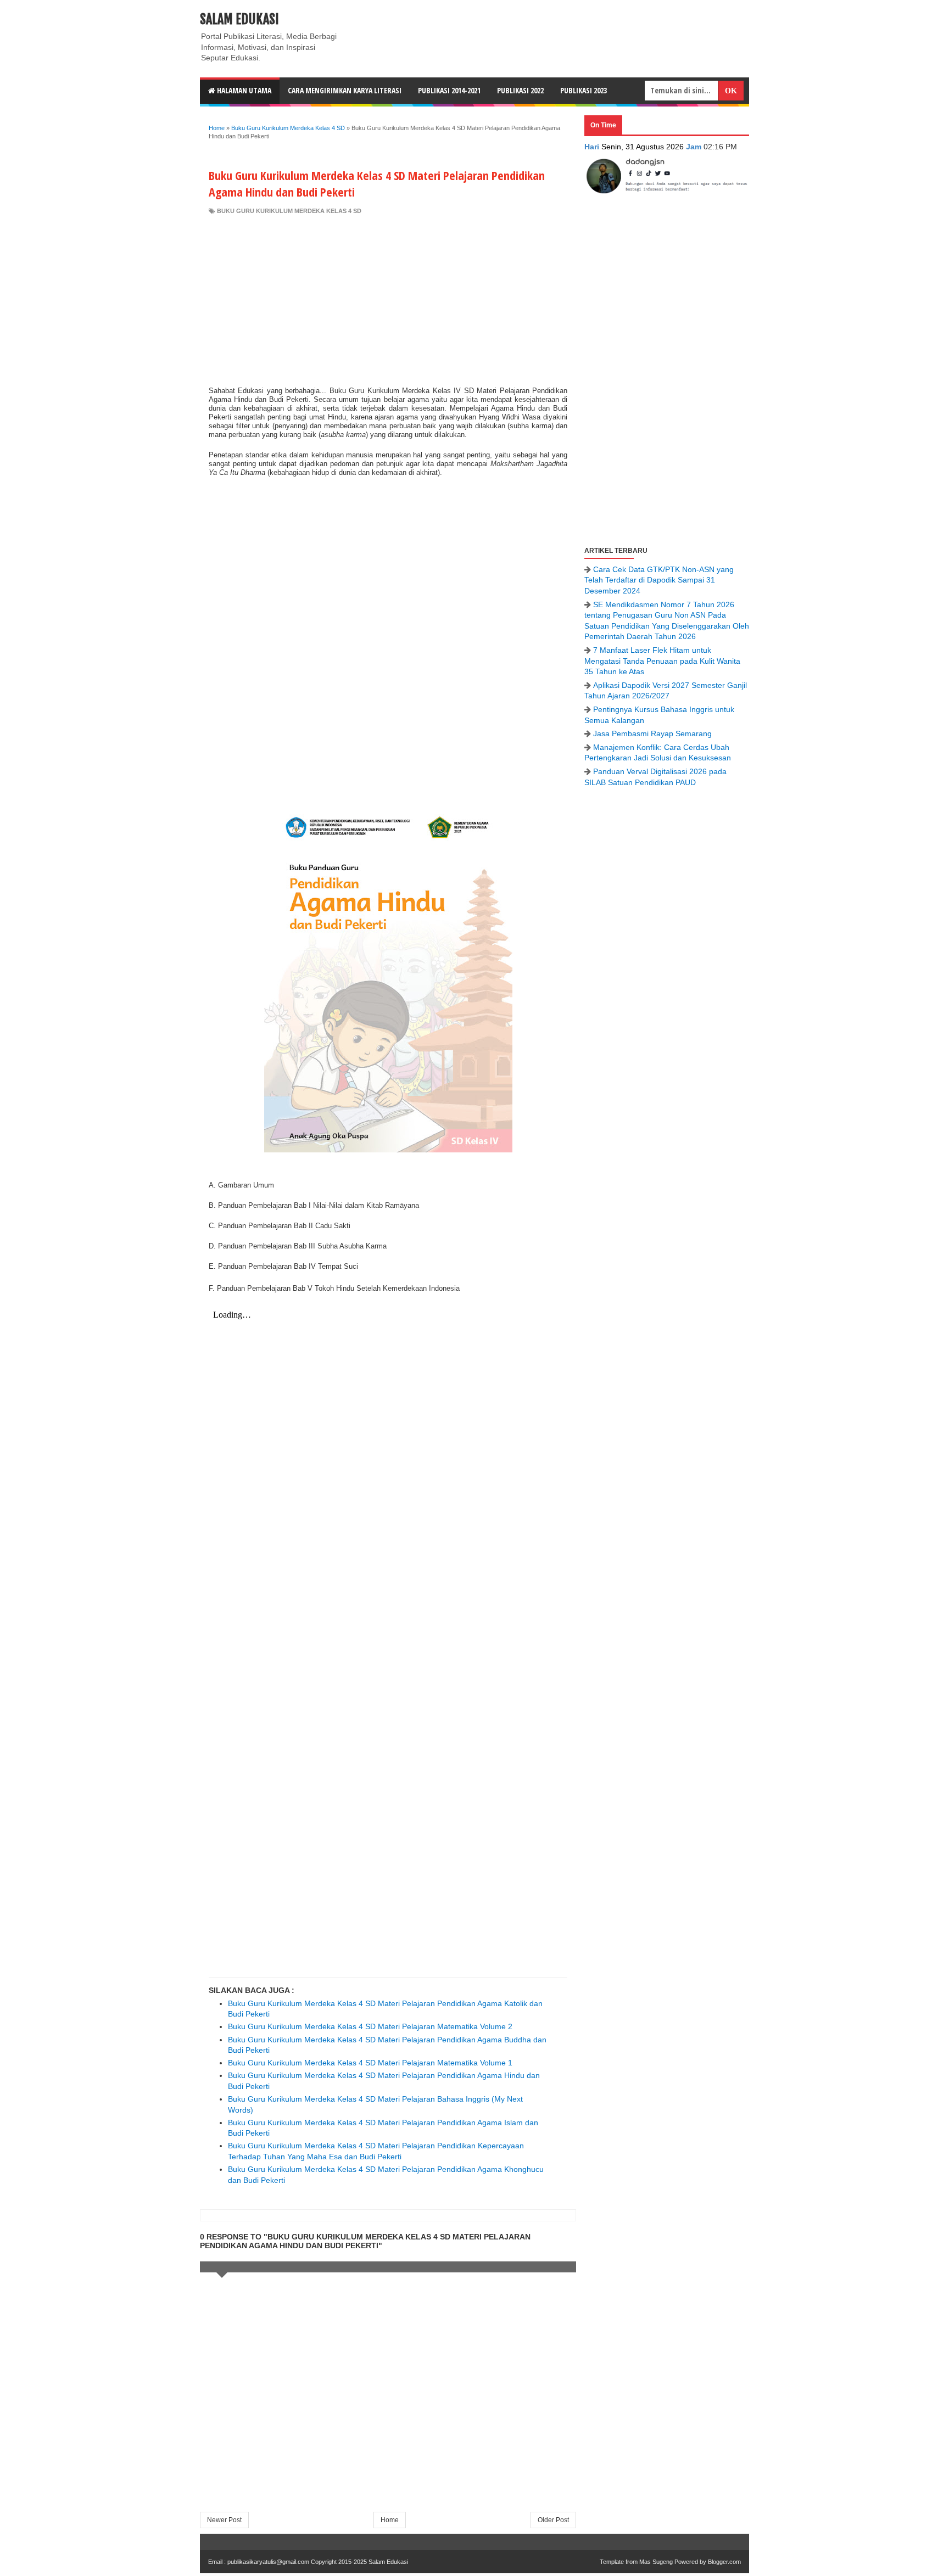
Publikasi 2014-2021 (449, 90)
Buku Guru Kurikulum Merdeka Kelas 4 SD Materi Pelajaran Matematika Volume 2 (370, 2026)
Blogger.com (724, 2562)
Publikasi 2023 (584, 90)
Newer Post (224, 2520)
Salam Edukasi (239, 19)
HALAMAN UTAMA (243, 90)
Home (390, 2520)
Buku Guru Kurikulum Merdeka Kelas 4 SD (289, 211)
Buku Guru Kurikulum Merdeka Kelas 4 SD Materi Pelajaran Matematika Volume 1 (370, 2063)
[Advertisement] (388, 298)
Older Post (553, 2520)
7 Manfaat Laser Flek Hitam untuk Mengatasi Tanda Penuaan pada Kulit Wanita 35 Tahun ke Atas (662, 661)
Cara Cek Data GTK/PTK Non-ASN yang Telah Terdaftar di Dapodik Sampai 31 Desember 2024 (659, 580)
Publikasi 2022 (520, 90)
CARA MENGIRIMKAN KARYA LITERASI (345, 90)
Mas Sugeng (656, 2562)
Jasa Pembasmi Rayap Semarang (652, 733)
